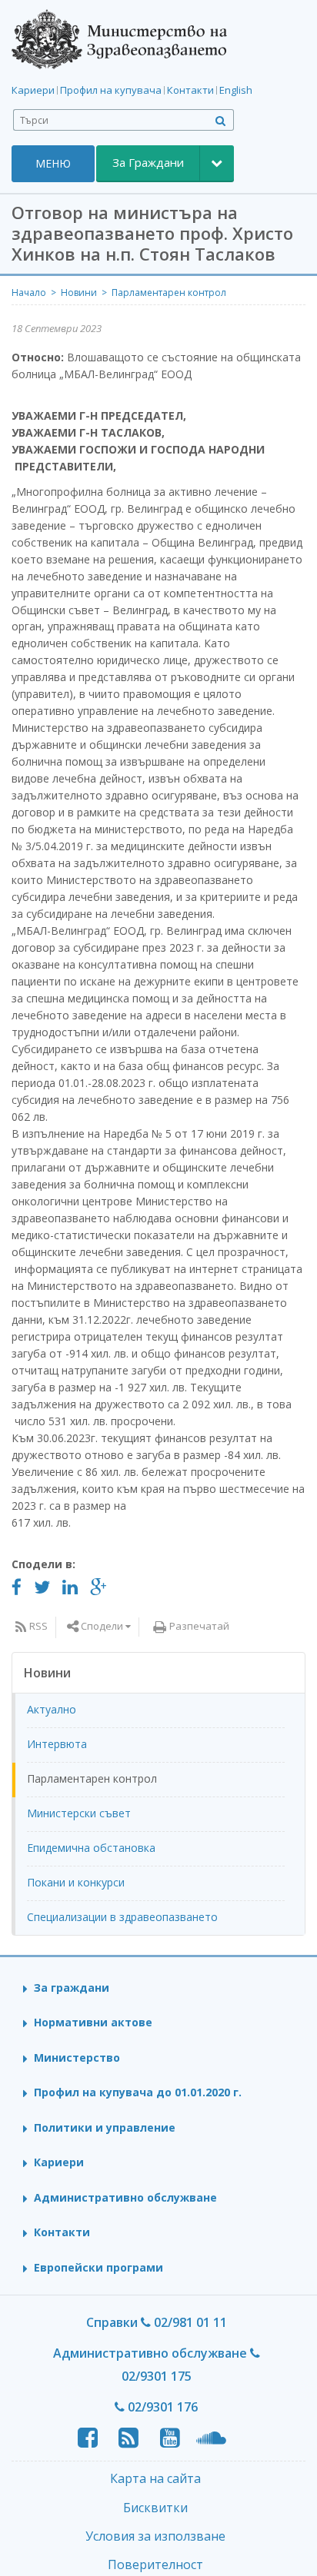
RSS (38, 1626)
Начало (29, 293)
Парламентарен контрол (169, 293)
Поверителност (155, 2564)
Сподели (102, 1626)
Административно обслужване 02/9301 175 (152, 2365)
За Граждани (148, 162)
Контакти (190, 90)
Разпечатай (199, 1626)
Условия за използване (155, 2536)
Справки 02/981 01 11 (157, 2322)
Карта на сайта (155, 2478)
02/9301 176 (161, 2407)
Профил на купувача (111, 90)
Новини (79, 293)
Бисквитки (155, 2508)
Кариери (33, 90)
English (236, 90)
